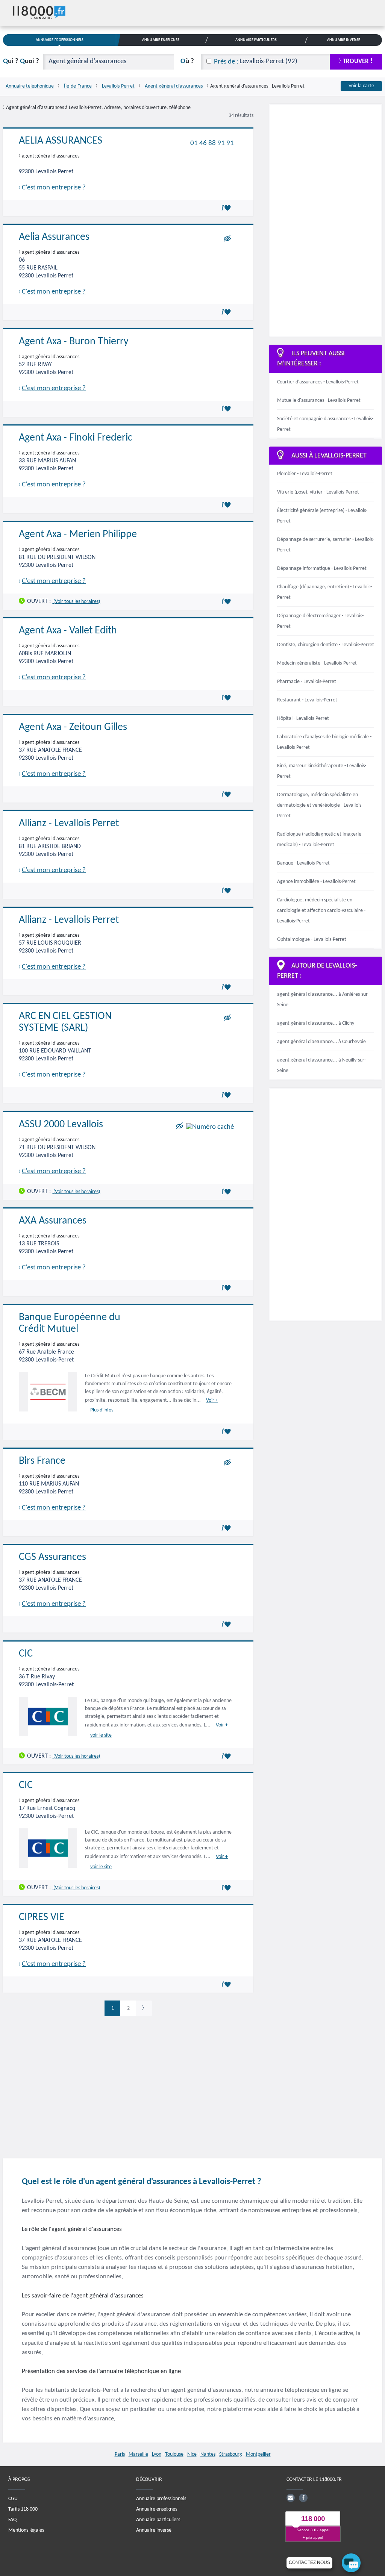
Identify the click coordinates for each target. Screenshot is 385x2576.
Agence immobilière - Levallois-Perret (316, 882)
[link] (144, 2008)
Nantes (208, 2454)
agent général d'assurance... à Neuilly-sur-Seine (321, 1065)
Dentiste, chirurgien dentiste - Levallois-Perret (326, 645)
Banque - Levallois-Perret (303, 863)
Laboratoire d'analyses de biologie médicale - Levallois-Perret (324, 742)
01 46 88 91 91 (212, 143)
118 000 (313, 2519)
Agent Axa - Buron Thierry (74, 342)
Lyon (157, 2454)
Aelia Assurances (54, 237)
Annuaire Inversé (344, 40)
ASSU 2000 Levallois (61, 1125)
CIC (26, 1654)
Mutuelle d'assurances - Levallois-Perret (319, 401)
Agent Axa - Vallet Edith (68, 631)
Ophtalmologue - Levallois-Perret (312, 940)
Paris (120, 2454)
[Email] (291, 2497)
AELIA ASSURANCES (61, 141)
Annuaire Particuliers (256, 40)
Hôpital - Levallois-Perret (303, 719)
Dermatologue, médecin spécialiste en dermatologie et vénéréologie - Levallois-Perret (320, 805)
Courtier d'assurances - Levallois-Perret (318, 382)
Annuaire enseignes (157, 2509)
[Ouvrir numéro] (210, 1127)
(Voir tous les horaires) (76, 601)
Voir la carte (361, 86)
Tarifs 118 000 (23, 2509)
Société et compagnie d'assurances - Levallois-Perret (325, 424)
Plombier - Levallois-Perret (305, 474)
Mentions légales (26, 2530)
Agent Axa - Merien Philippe (78, 535)
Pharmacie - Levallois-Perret (307, 682)
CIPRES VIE (42, 1917)
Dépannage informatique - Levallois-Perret (322, 569)
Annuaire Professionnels (60, 40)
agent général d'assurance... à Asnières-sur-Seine (323, 1000)
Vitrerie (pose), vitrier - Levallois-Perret (318, 492)
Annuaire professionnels (161, 2498)
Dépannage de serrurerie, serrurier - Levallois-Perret (326, 545)
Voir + (212, 1400)
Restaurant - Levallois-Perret (307, 700)
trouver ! (358, 61)
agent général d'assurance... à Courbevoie (321, 1042)
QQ (21, 61)
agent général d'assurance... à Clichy (316, 1023)
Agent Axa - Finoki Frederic (76, 438)
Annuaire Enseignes (161, 40)
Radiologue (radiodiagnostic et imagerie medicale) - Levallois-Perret (319, 840)
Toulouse (174, 2454)
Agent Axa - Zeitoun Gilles (73, 727)
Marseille (138, 2454)
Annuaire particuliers (158, 2519)
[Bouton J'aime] (227, 208)
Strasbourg (231, 2454)
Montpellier (258, 2454)
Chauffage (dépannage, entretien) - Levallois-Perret (324, 592)
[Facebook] (303, 2497)
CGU (13, 2498)
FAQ (12, 2519)
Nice (192, 2454)
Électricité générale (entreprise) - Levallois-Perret (322, 516)
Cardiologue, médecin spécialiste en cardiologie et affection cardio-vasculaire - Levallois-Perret (321, 911)
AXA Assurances (53, 1221)
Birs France (42, 1461)
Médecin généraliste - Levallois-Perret (317, 663)
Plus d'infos (102, 1410)
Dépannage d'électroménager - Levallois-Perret (320, 621)
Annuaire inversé (154, 2530)
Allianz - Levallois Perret (69, 824)
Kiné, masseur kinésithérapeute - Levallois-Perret (322, 771)
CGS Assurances (52, 1557)
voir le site (101, 1735)
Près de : (226, 62)
